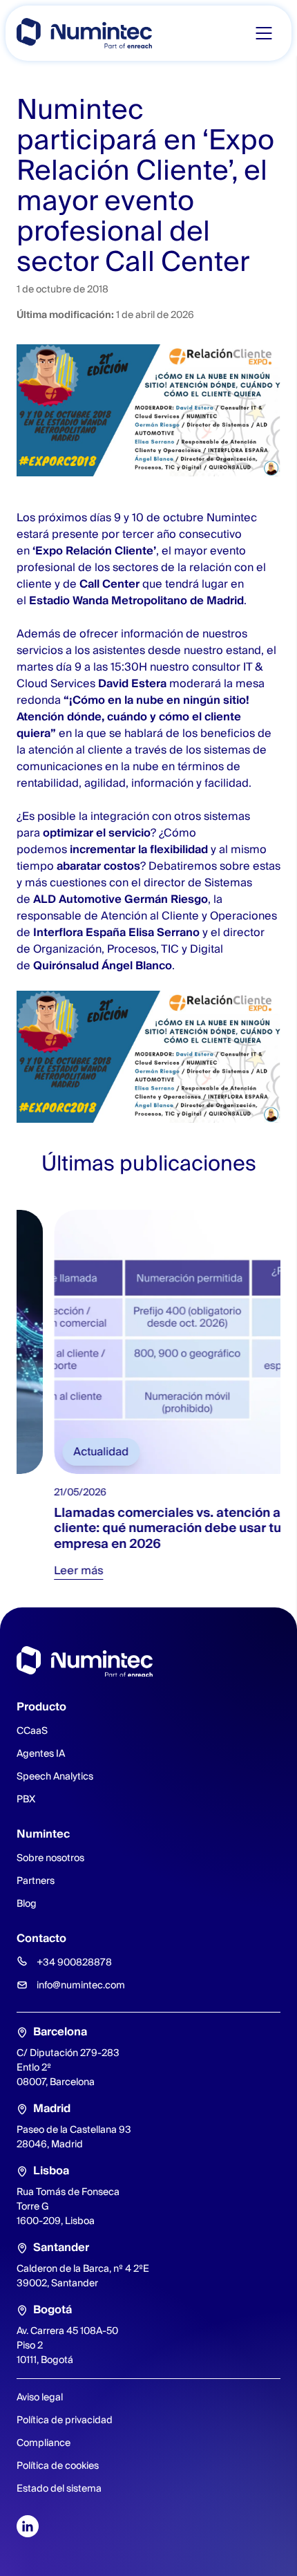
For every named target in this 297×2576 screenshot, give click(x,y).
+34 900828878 (74, 1962)
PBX (26, 1799)
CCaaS (32, 1730)
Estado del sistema (59, 2488)
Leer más (41, 1570)
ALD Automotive (77, 899)
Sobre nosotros (50, 1858)
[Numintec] (84, 33)
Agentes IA (41, 1753)
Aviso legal (40, 2397)
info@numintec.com (81, 1985)
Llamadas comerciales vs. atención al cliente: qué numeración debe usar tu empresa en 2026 (132, 1528)
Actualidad (64, 1452)
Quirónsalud (66, 965)
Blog (27, 1903)
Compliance (44, 2443)
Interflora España (79, 932)
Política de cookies (58, 2465)
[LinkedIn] (28, 2526)
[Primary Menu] (264, 33)
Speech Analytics (55, 1776)
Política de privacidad (65, 2420)
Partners (36, 1880)
